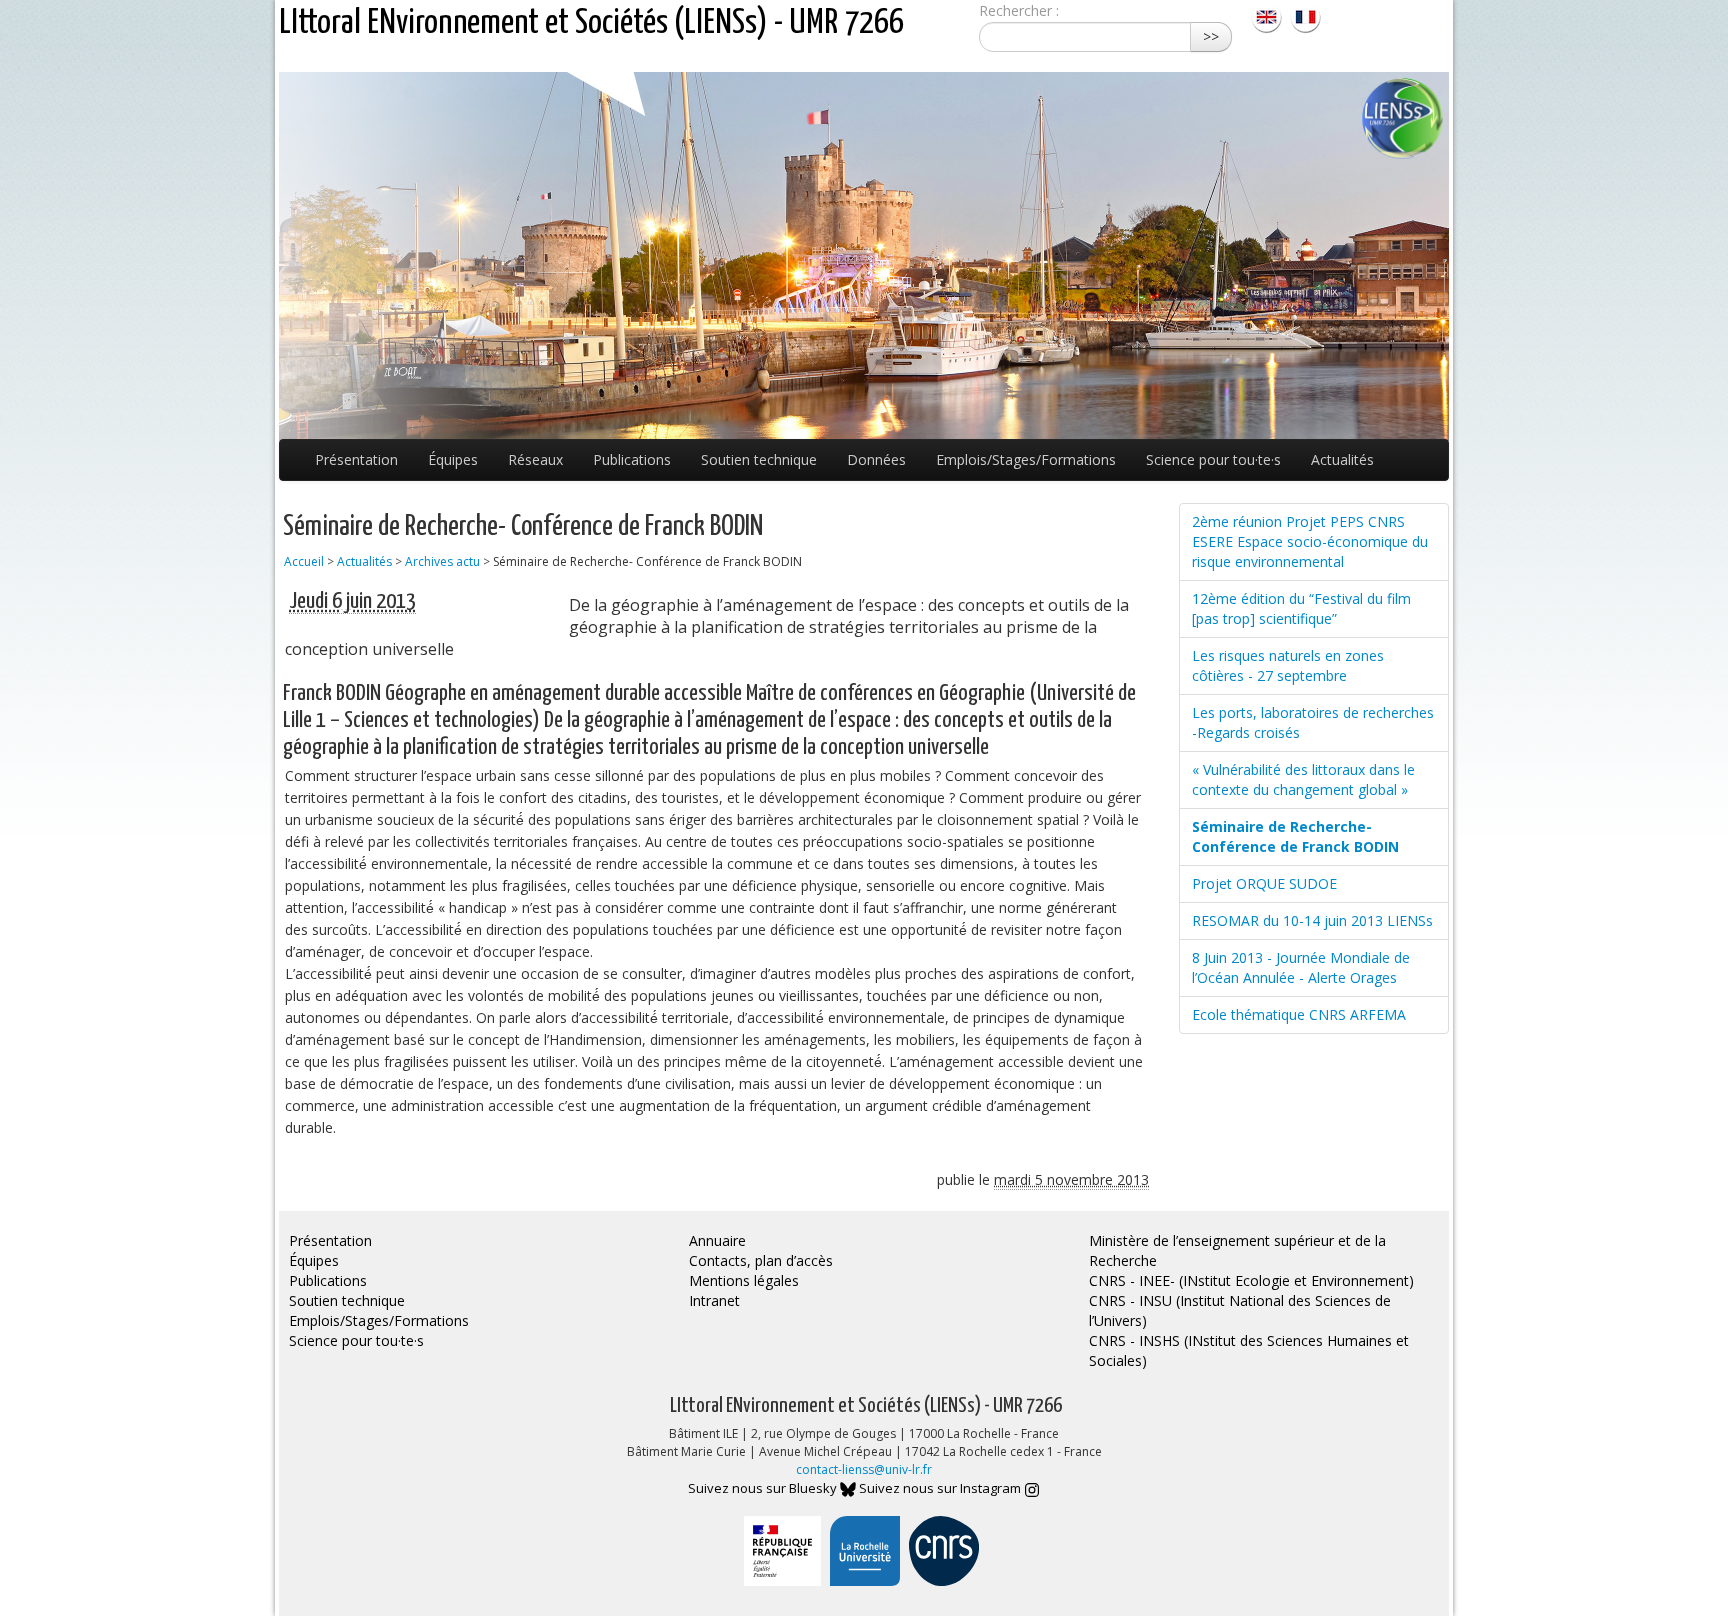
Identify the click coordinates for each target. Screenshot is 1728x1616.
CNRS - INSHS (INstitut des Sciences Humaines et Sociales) (1249, 1350)
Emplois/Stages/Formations (1026, 459)
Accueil (304, 561)
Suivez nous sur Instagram (941, 1488)
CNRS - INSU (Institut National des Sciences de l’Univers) (1240, 1310)
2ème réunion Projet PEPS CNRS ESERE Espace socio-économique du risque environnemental (1310, 541)
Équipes (453, 459)
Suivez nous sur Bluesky (764, 1488)
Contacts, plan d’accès (761, 1260)
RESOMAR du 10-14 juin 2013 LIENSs (1312, 920)
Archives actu (442, 561)
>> (1211, 36)
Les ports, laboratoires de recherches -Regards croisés (1313, 722)
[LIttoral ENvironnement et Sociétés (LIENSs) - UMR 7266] (1268, 15)
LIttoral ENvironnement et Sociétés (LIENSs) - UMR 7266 (591, 23)
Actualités (1342, 459)
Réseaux (535, 459)
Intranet (714, 1300)
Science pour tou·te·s (1213, 459)
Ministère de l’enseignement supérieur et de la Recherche (1237, 1250)
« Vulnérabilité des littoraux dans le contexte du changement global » (1303, 779)
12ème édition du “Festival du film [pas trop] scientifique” (1301, 608)
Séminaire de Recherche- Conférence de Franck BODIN (1295, 836)
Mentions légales (744, 1280)
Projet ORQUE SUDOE (1264, 883)
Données (876, 459)
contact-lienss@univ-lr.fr (864, 1469)
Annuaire (717, 1240)
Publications (632, 459)
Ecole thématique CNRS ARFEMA (1299, 1014)
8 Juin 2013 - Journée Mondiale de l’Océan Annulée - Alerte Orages (1301, 967)
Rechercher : (1019, 10)
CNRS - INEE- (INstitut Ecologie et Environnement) (1251, 1280)
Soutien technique (759, 459)
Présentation (356, 459)
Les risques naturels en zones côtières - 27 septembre (1288, 665)
